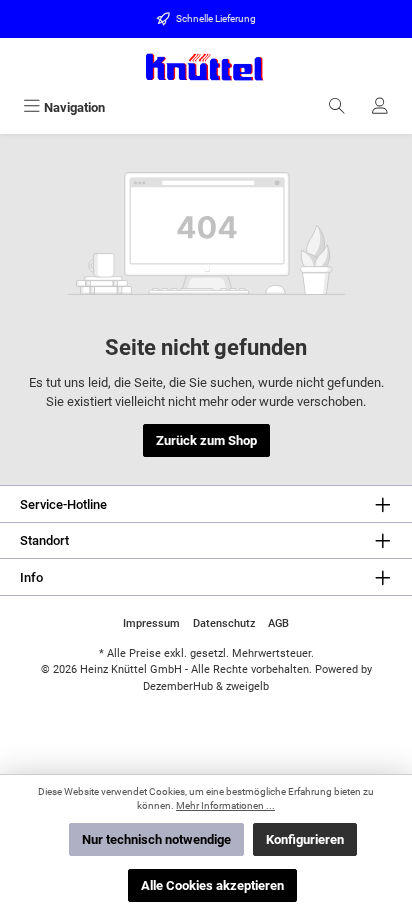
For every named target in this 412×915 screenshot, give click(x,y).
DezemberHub (178, 686)
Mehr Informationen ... (225, 805)
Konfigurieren (305, 839)
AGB (278, 623)
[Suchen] (337, 107)
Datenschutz (224, 623)
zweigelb (247, 686)
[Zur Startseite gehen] (206, 67)
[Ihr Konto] (380, 107)
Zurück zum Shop (206, 440)
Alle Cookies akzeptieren (212, 885)
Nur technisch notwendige (156, 839)
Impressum (151, 623)
